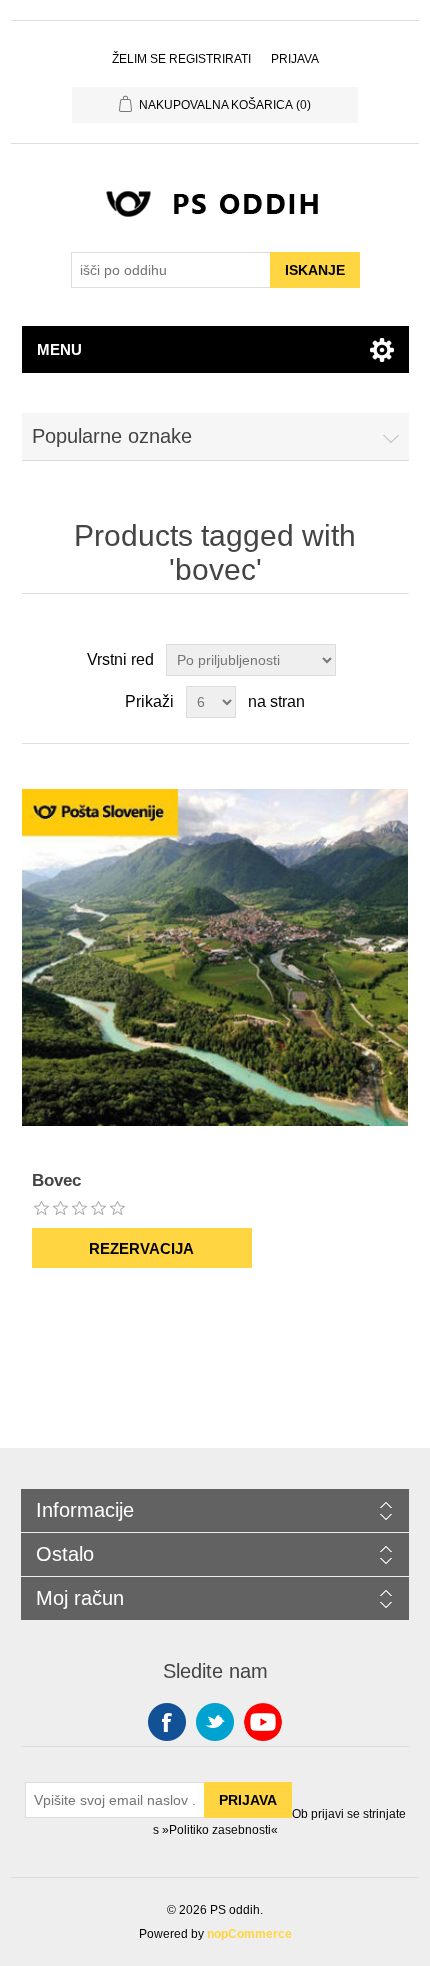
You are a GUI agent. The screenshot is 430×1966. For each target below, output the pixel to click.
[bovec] (215, 957)
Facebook (167, 1722)
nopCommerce (249, 1934)
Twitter (215, 1722)
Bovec (56, 1180)
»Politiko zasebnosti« (220, 1829)
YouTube (263, 1722)
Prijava (295, 59)
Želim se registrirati (181, 59)
